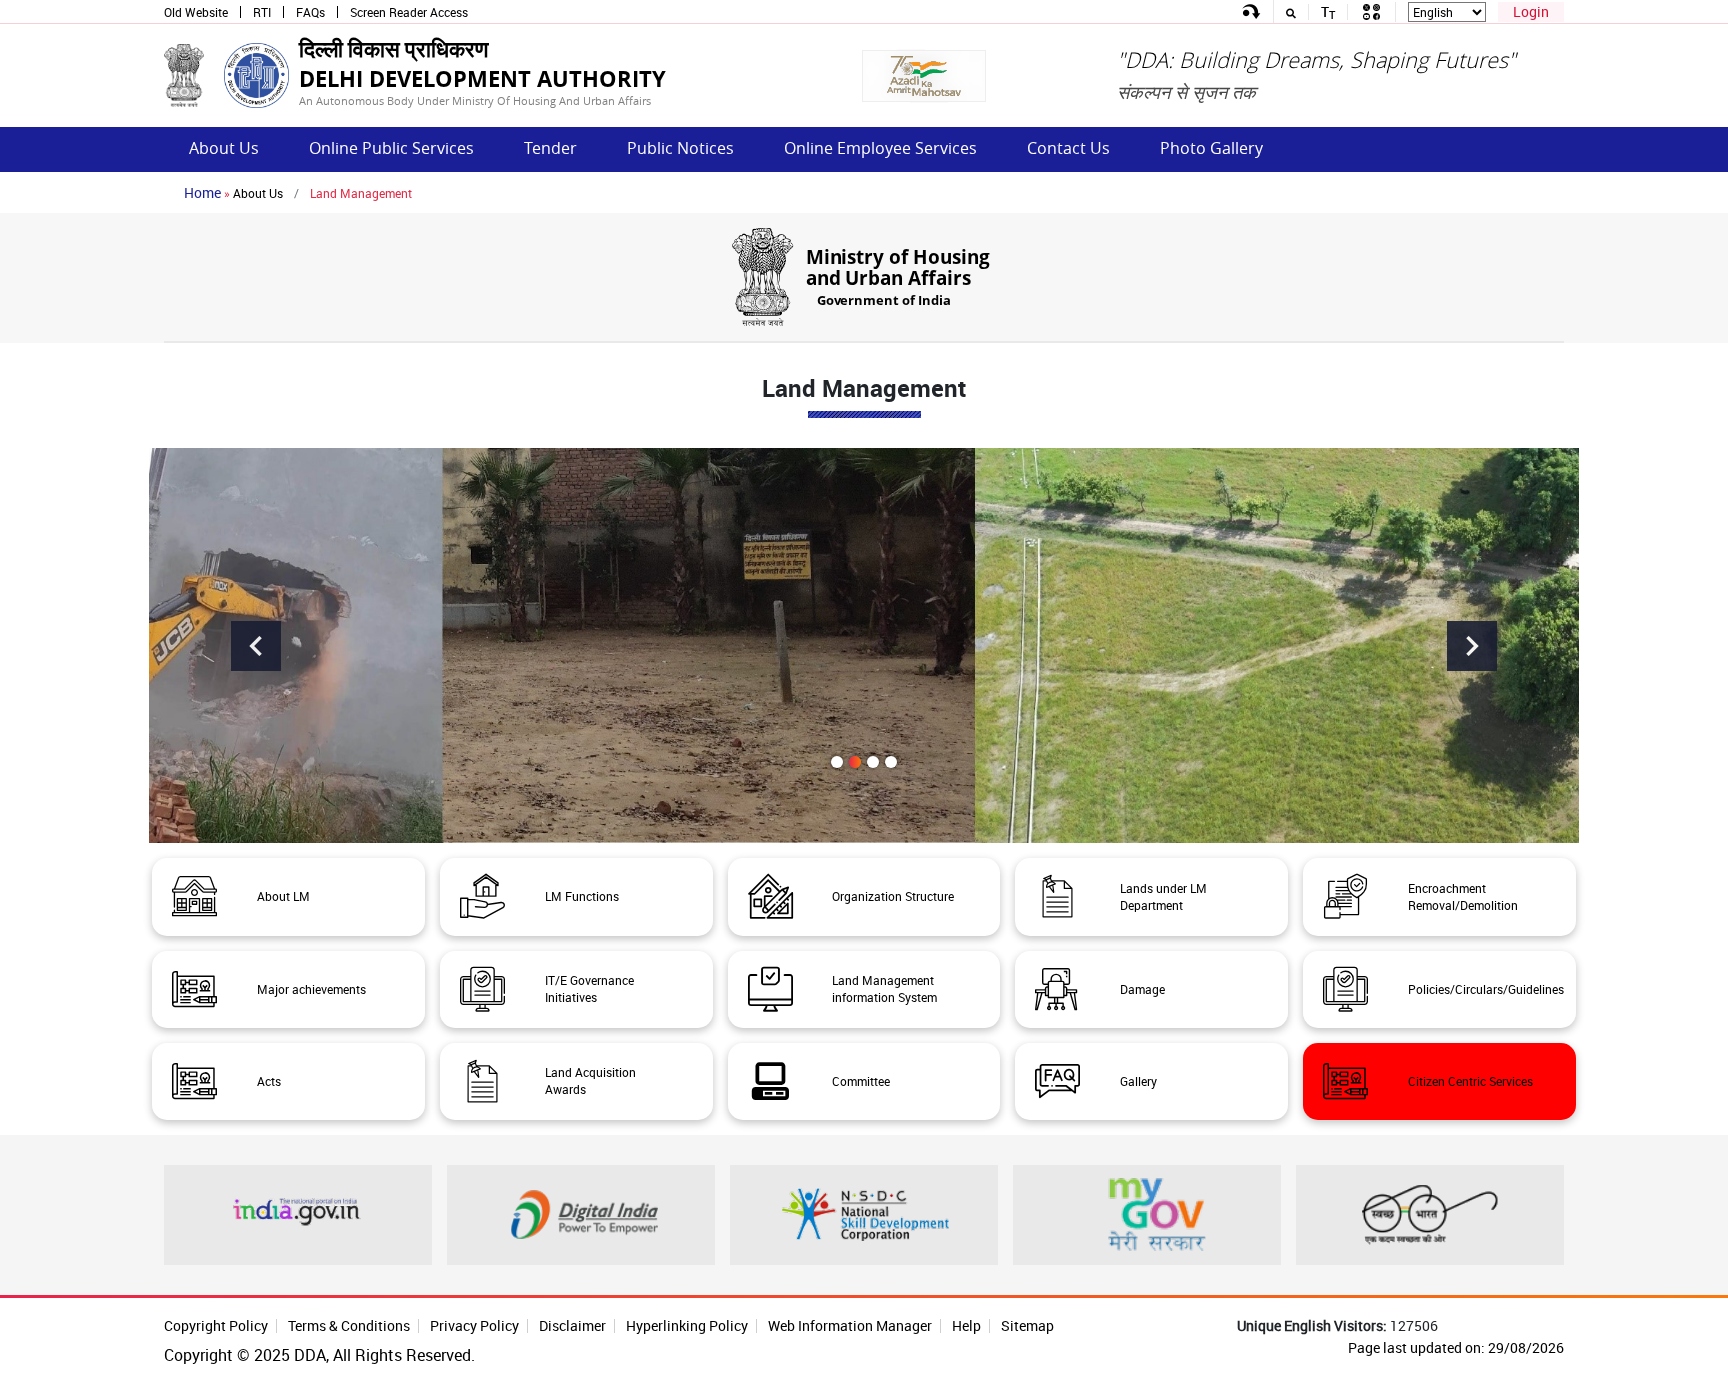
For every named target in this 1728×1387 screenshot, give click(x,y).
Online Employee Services (880, 148)
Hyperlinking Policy (687, 1325)
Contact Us (1068, 148)
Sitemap (1027, 1325)
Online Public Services (391, 148)
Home (202, 192)
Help (966, 1325)
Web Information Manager (850, 1325)
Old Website (196, 12)
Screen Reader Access (409, 12)
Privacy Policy (474, 1325)
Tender (550, 148)
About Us (224, 148)
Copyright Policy (216, 1325)
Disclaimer (572, 1325)
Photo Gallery (1211, 148)
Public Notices (680, 148)
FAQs (310, 12)
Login (1531, 11)
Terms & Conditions (349, 1325)
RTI (262, 12)
